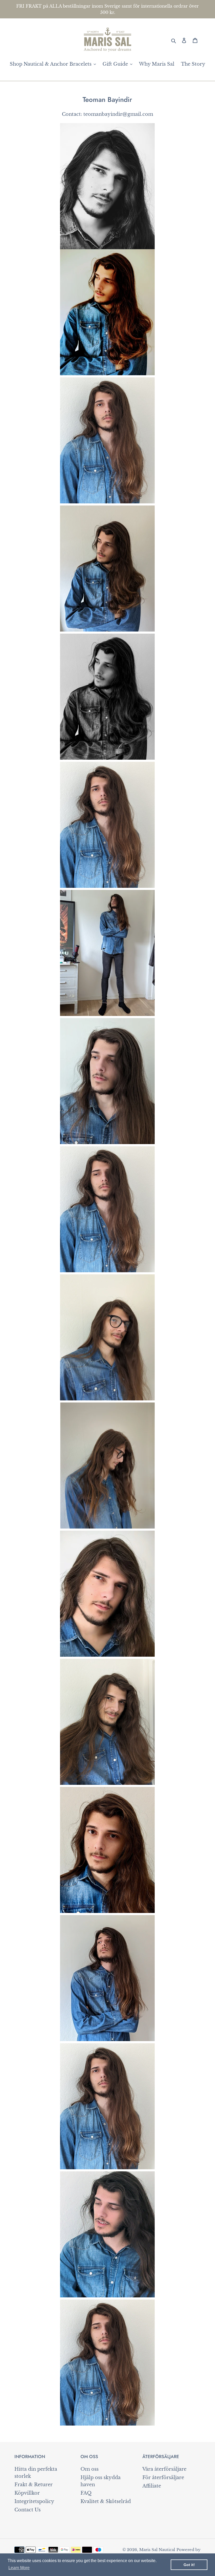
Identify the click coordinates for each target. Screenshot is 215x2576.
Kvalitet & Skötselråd (106, 2501)
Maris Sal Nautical (157, 2550)
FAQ (86, 2493)
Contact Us (28, 2510)
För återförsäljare (163, 2478)
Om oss (90, 2469)
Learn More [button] (19, 2568)
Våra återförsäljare (164, 2469)
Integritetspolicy (34, 2501)
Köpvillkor (27, 2493)
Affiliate (152, 2486)
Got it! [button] (189, 2565)
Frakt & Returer (34, 2485)
